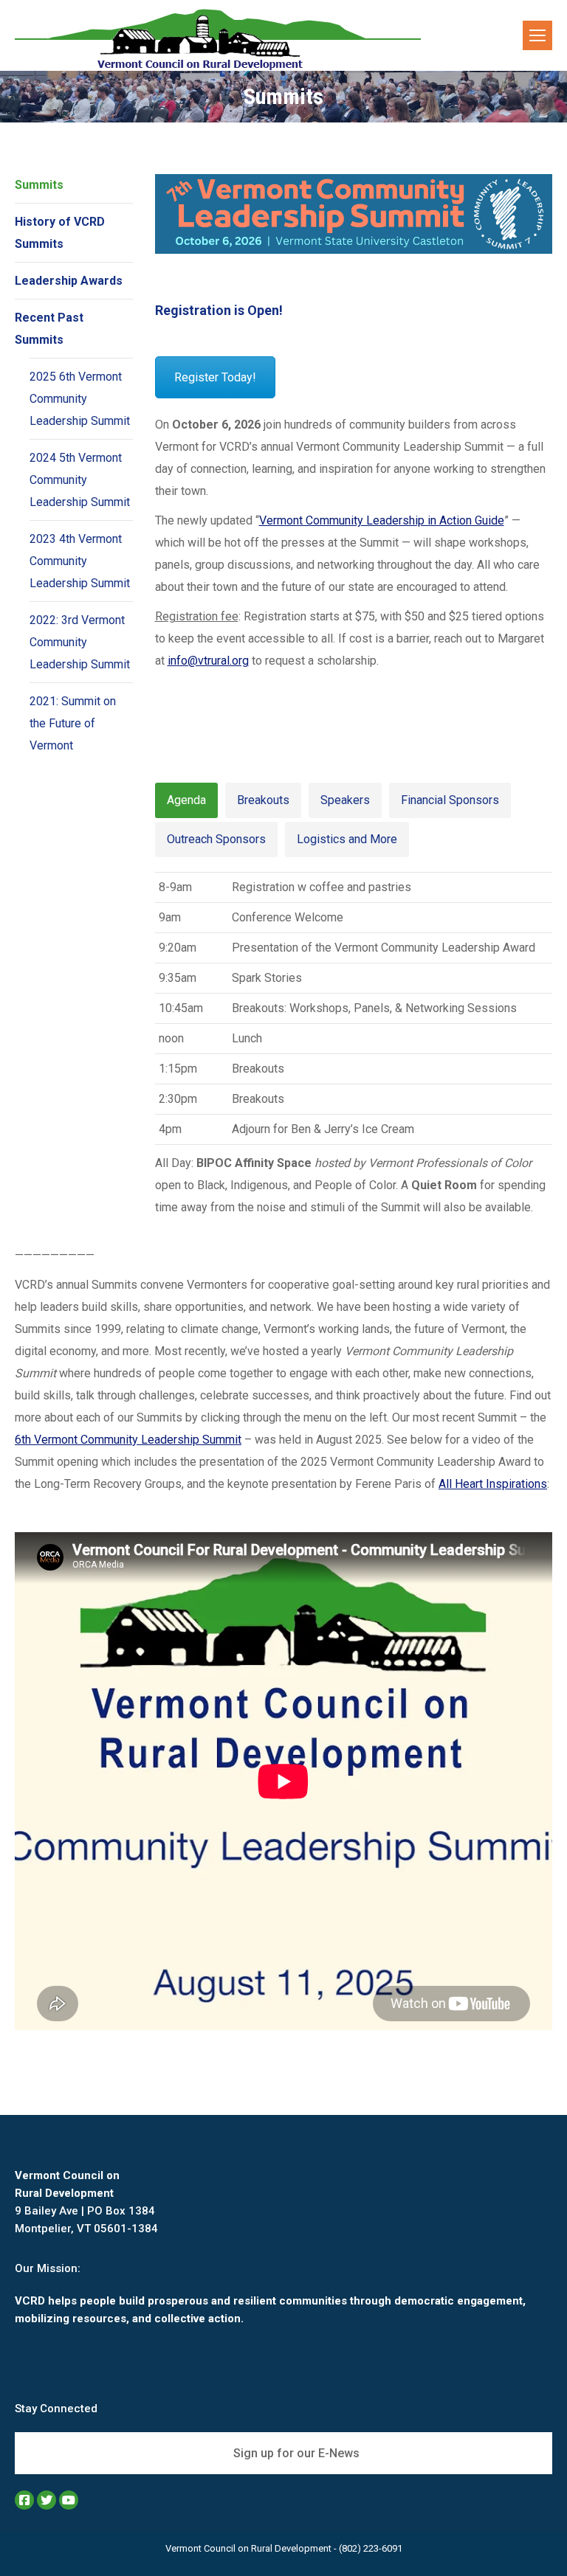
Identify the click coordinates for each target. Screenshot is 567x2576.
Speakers (345, 800)
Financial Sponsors (450, 800)
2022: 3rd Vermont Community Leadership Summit (80, 642)
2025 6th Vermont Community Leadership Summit (80, 399)
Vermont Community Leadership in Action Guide (382, 520)
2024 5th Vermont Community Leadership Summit (80, 480)
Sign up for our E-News (295, 2453)
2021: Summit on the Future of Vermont (73, 723)
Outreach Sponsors (216, 839)
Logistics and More (347, 839)
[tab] (186, 800)
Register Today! (215, 377)
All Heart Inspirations (493, 1484)
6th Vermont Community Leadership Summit (128, 1440)
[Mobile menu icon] (537, 35)
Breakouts (263, 800)
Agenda (186, 800)
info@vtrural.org (208, 661)
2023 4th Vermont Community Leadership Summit (80, 561)
